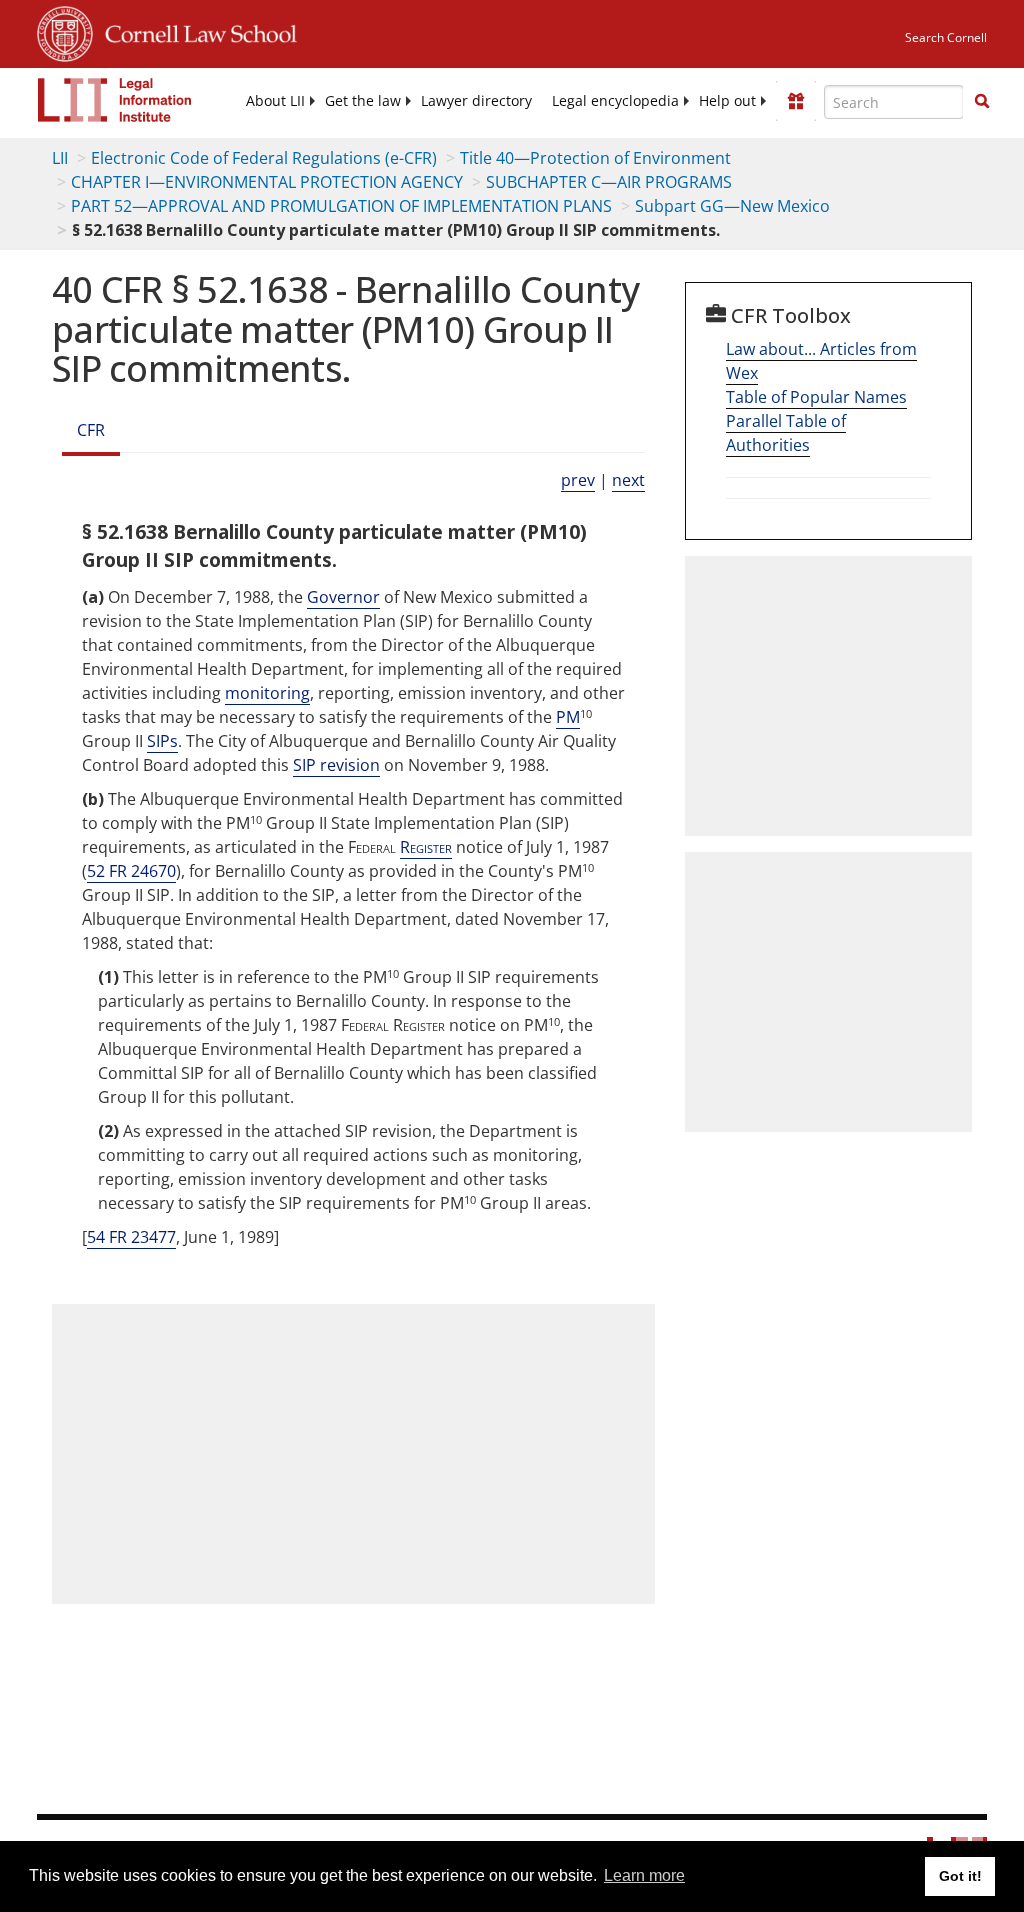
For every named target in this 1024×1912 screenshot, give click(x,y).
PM (568, 717)
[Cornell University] (65, 31)
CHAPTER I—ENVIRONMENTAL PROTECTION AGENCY (267, 182)
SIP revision (336, 765)
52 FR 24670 (131, 871)
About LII (275, 101)
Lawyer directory (476, 101)
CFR (91, 430)
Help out (727, 101)
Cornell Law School (195, 31)
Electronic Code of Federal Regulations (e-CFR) (264, 158)
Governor (343, 597)
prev (578, 480)
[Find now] (982, 102)
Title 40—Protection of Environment (595, 158)
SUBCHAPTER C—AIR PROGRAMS (609, 182)
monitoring (267, 693)
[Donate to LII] (796, 101)
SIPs (162, 741)
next (628, 480)
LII (60, 158)
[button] (982, 101)
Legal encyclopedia (615, 101)
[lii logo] (115, 100)
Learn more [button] (644, 1875)
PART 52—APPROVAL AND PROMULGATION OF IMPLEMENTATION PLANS (341, 206)
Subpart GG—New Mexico (732, 206)
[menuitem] (275, 101)
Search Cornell (946, 37)
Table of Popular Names (816, 397)
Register (426, 847)
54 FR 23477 (131, 1237)
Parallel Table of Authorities (786, 433)
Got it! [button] (960, 1876)
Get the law (363, 101)
